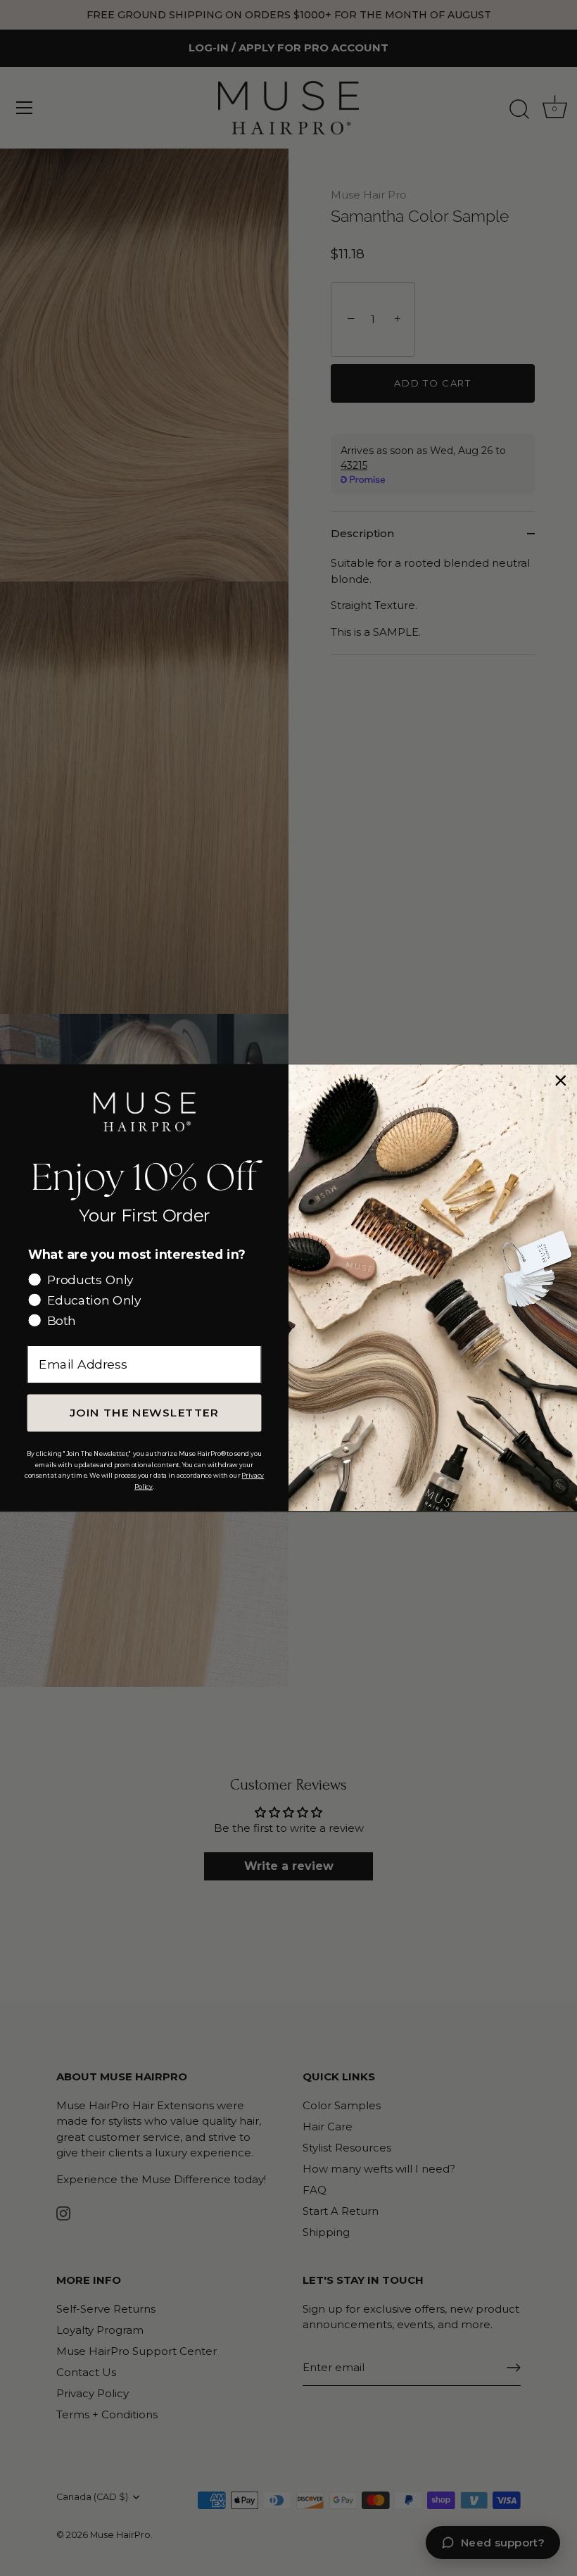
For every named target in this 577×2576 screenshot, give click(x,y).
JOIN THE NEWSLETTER (144, 1413)
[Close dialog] (560, 1081)
